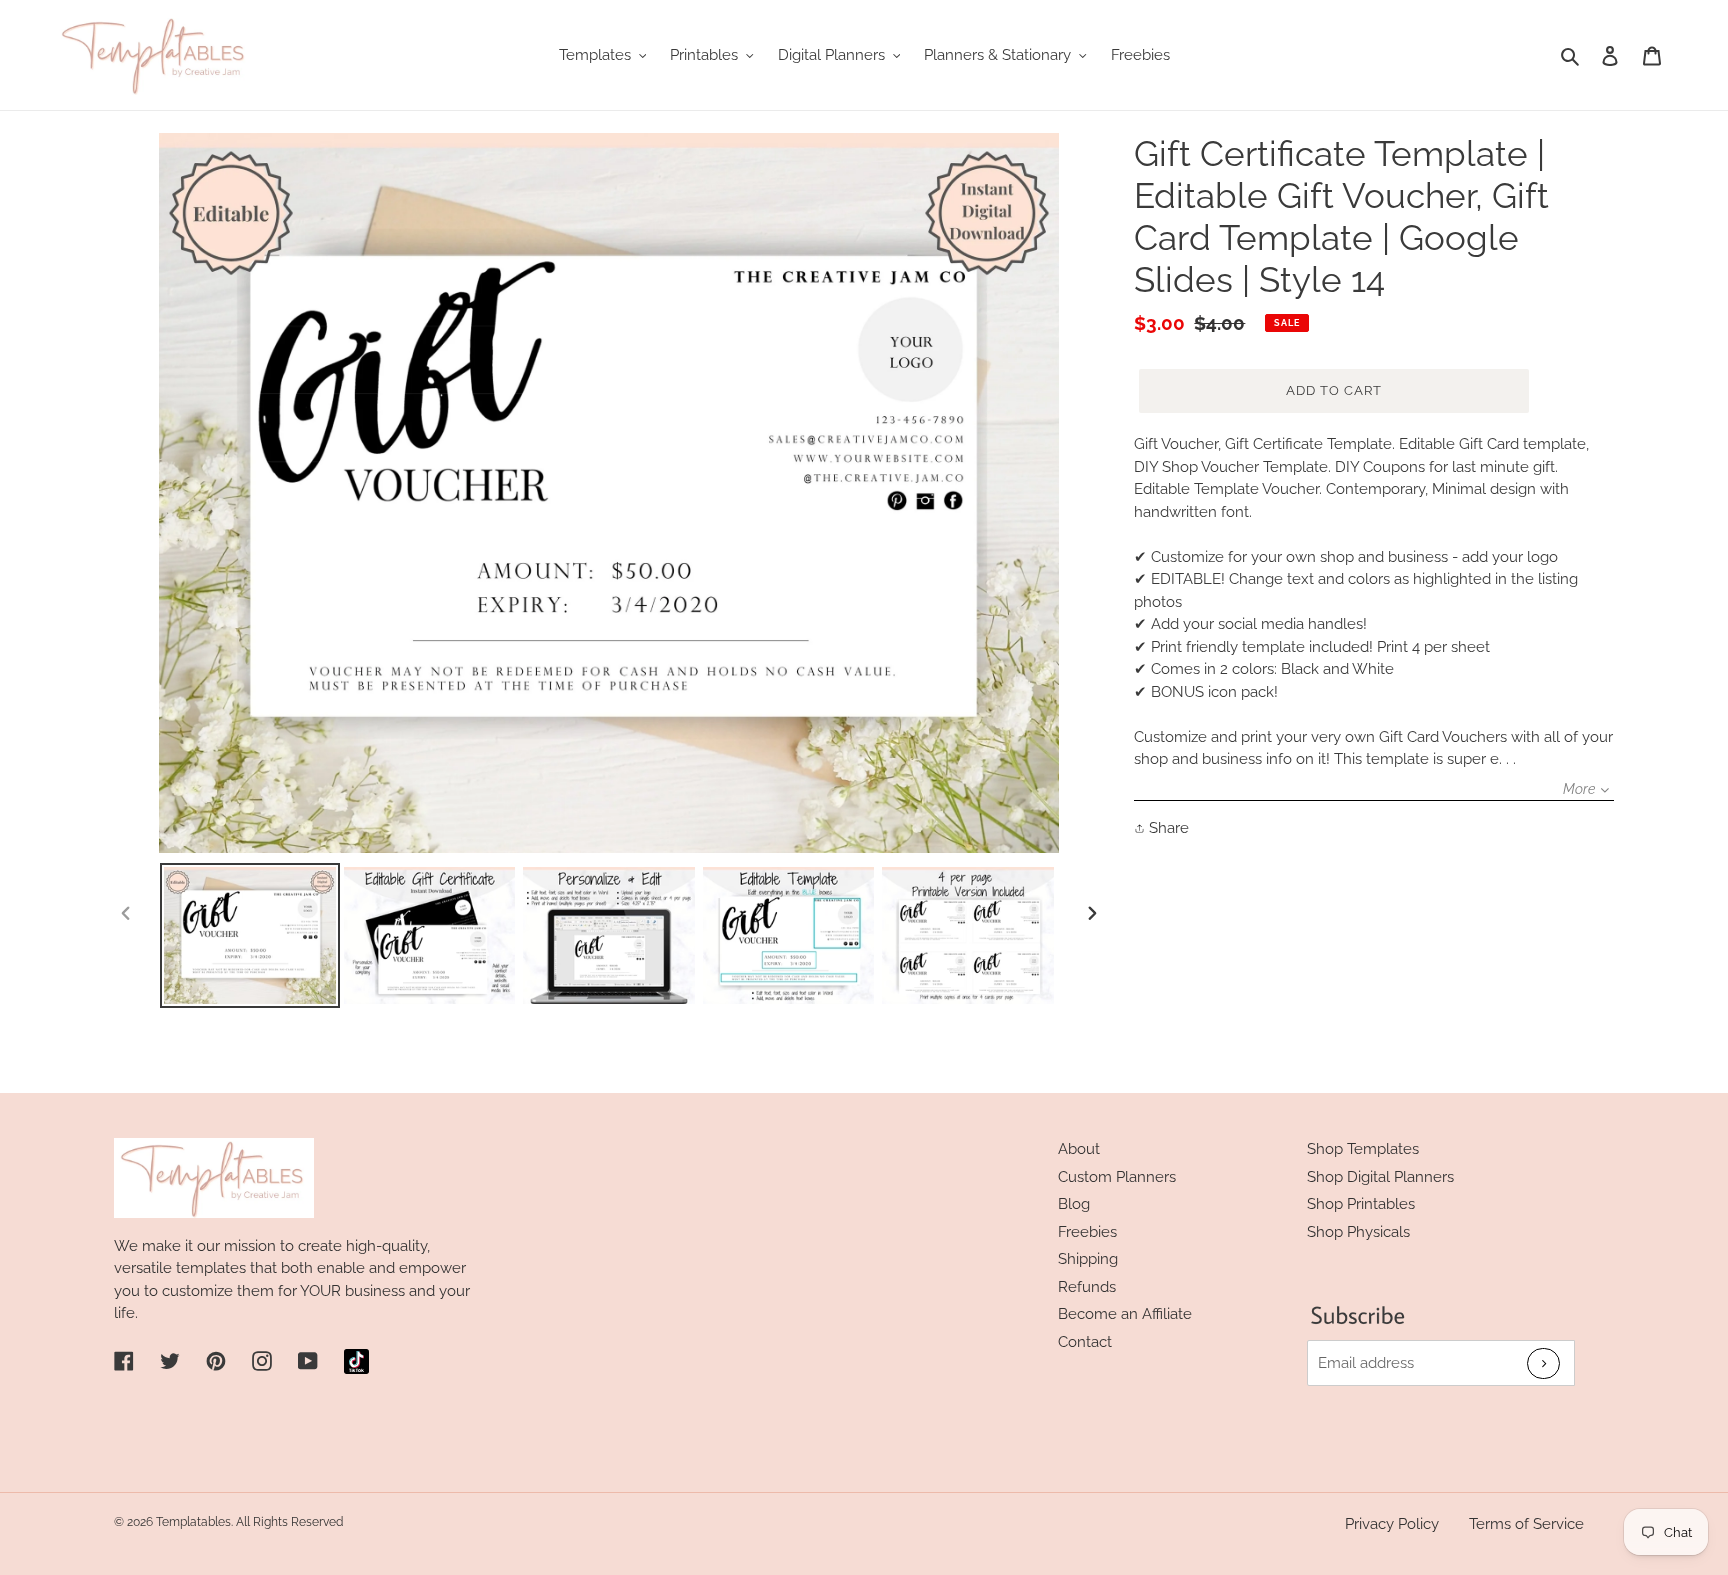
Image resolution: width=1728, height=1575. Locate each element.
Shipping (1088, 1259)
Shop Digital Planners (1380, 1177)
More (1579, 789)
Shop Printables (1361, 1204)
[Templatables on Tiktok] (356, 1361)
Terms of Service (1526, 1524)
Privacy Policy (1392, 1524)
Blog (1074, 1204)
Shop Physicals (1358, 1232)
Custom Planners (1117, 1177)
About (1079, 1149)
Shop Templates (1363, 1149)
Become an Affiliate (1125, 1314)
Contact (1085, 1342)
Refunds (1087, 1287)
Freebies (1087, 1232)
